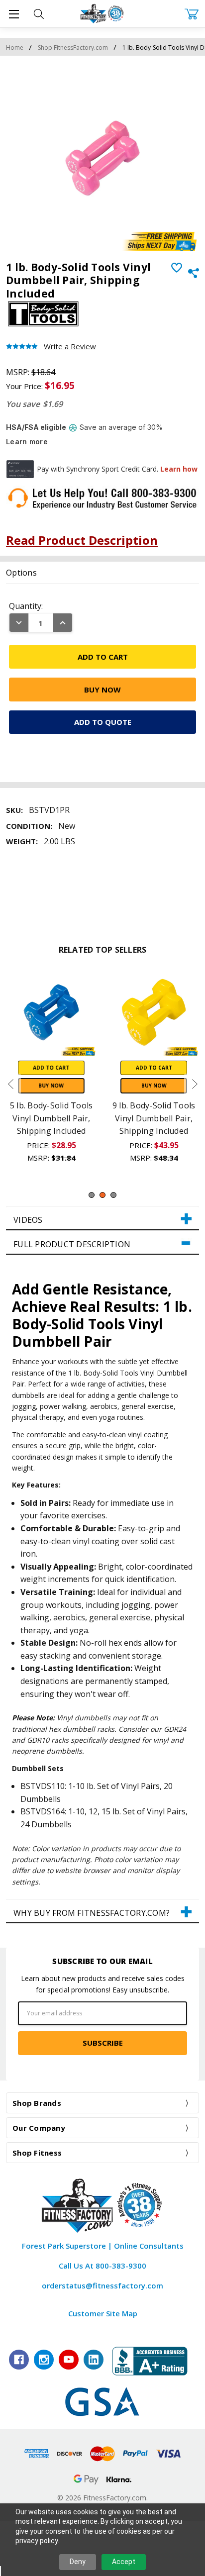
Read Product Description (82, 540)
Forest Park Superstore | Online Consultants (103, 2246)
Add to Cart (81, 1068)
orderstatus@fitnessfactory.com (102, 2285)
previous (10, 1084)
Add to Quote (103, 722)
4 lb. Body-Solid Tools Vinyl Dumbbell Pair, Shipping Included (82, 1118)
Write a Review (70, 347)
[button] (102, 1218)
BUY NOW (81, 1086)
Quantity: (26, 606)
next (195, 1084)
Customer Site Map (103, 2313)
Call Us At (102, 2266)
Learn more (27, 442)
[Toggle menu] (14, 14)
